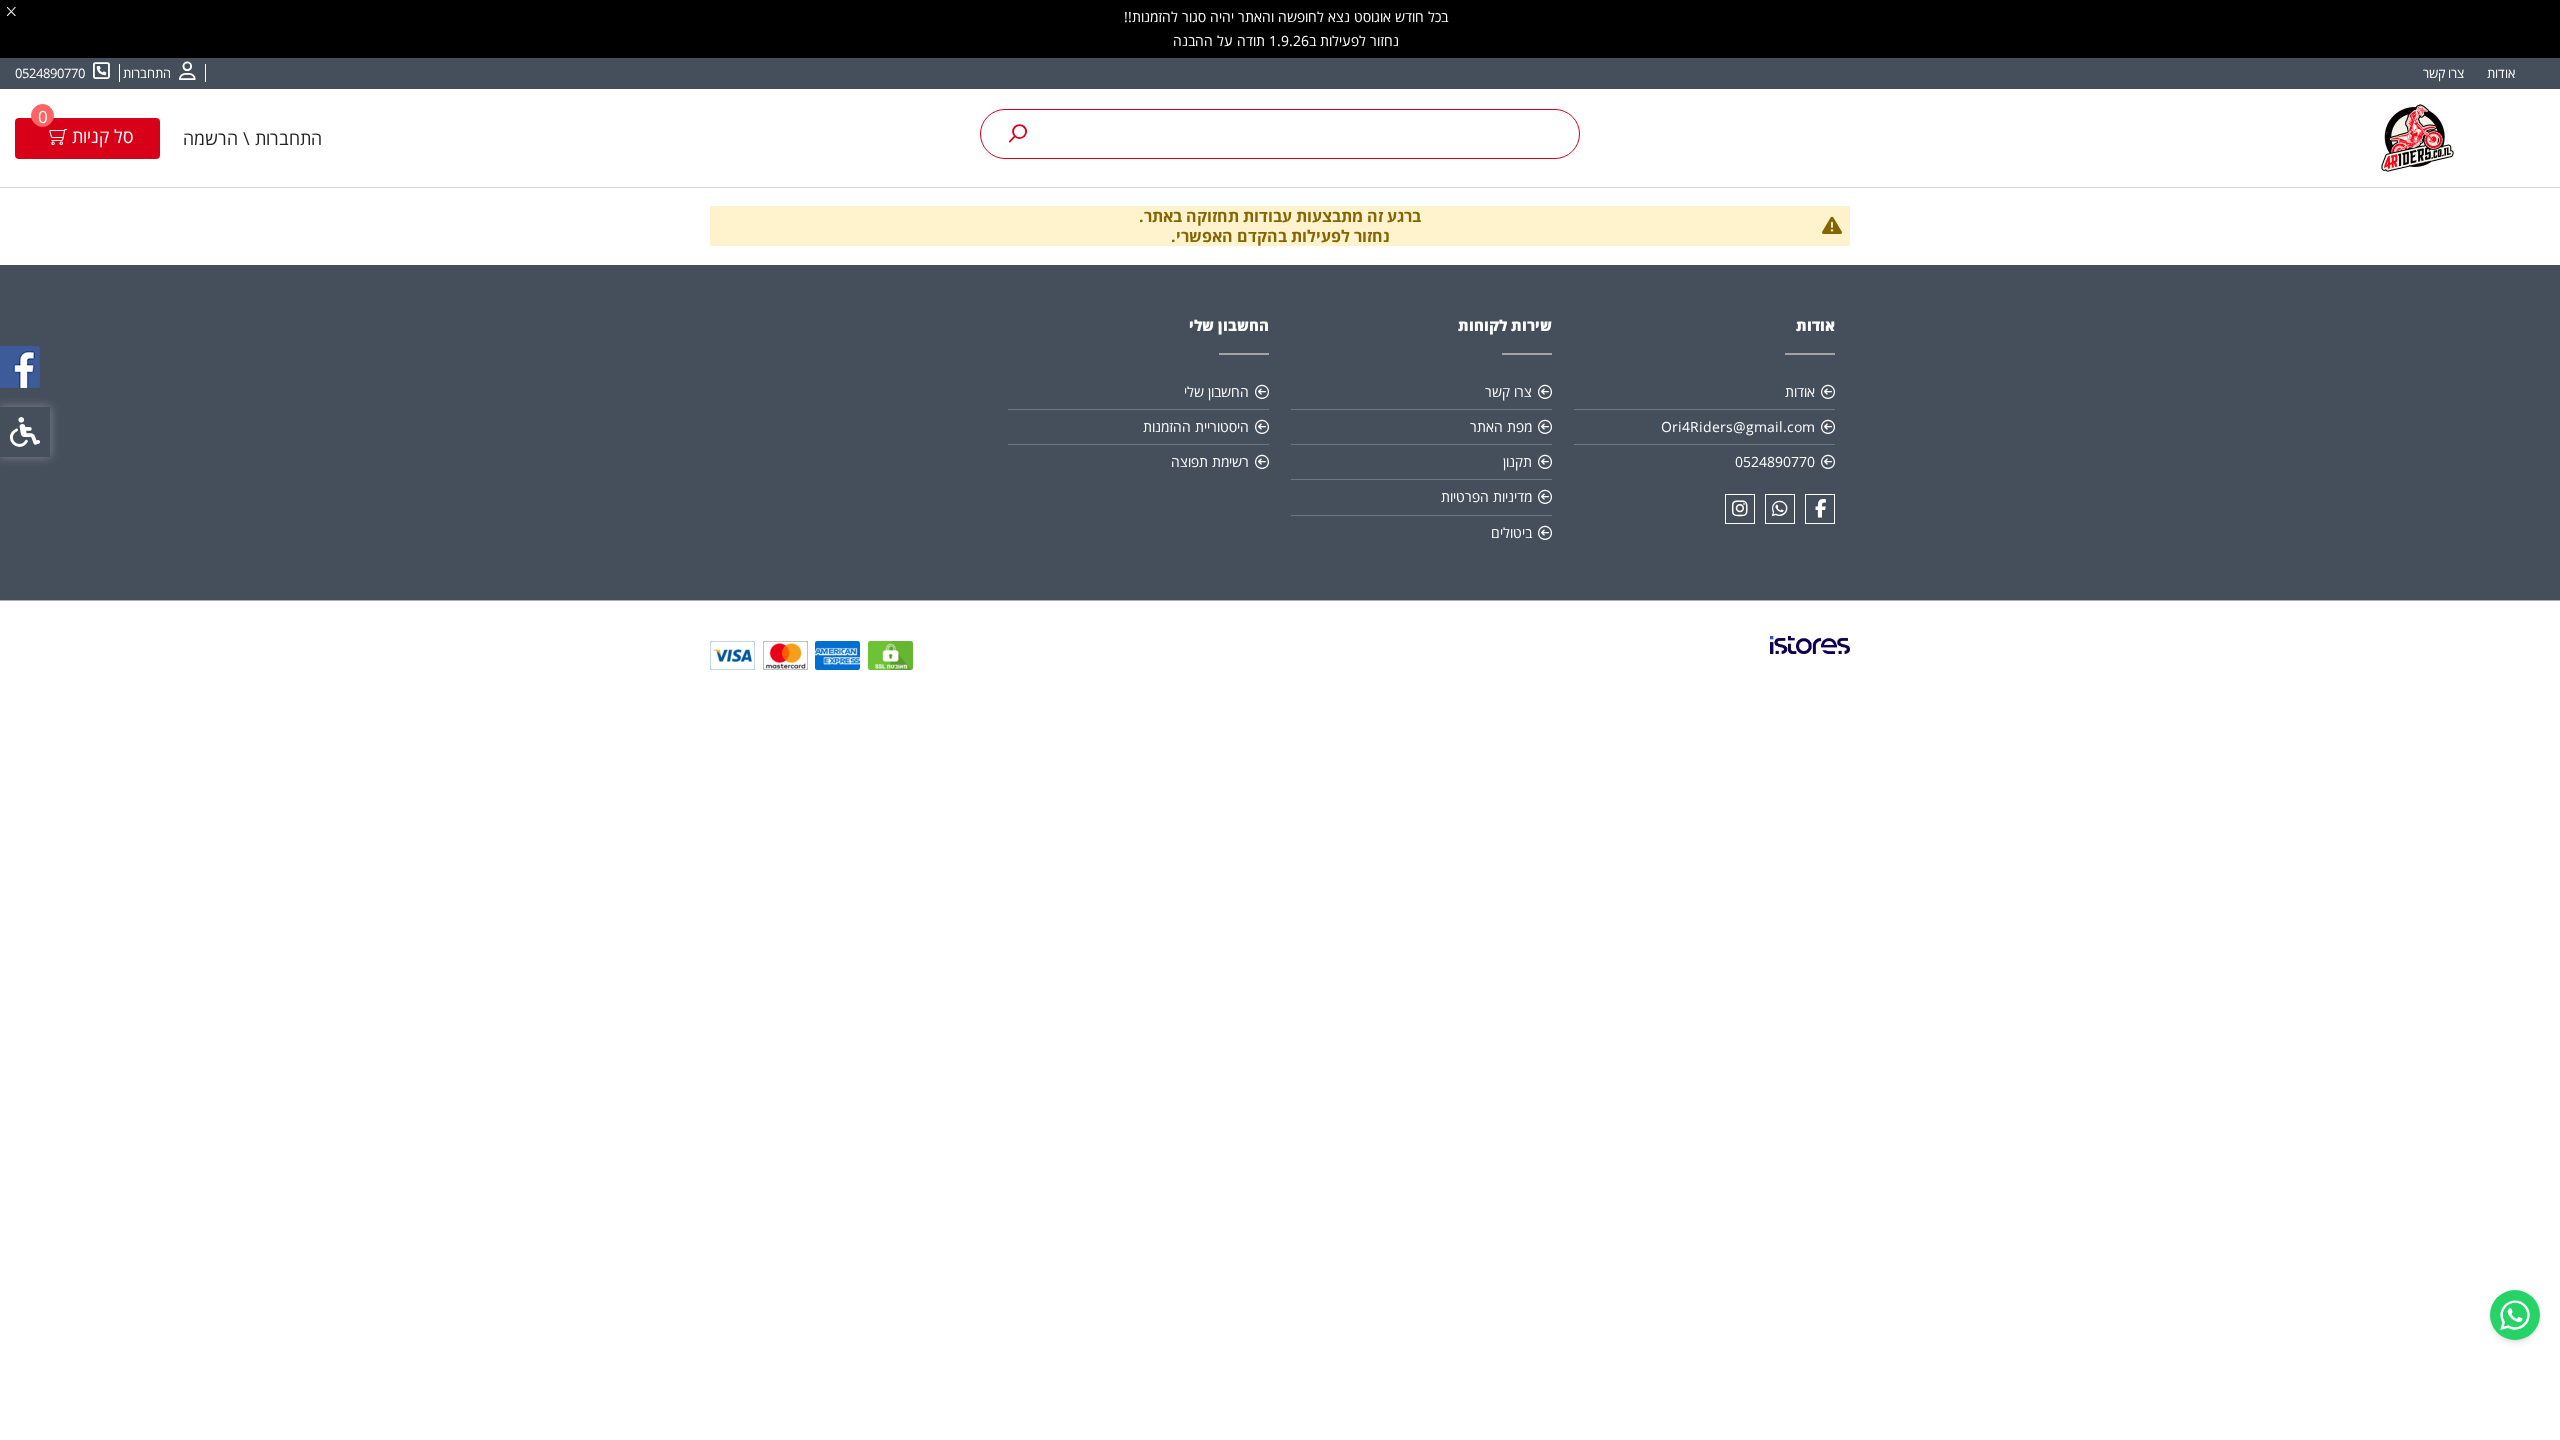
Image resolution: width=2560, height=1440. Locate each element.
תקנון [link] (1517, 461)
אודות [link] (2501, 73)
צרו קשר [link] (2443, 73)
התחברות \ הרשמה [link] (252, 138)
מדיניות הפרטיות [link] (1486, 496)
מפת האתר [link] (1501, 426)
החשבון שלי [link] (1216, 391)
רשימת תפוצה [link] (1210, 461)
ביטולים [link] (1511, 532)
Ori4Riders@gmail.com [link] (1738, 426)
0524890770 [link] (1775, 461)
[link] (2515, 1315)
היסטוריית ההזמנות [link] (1196, 426)
